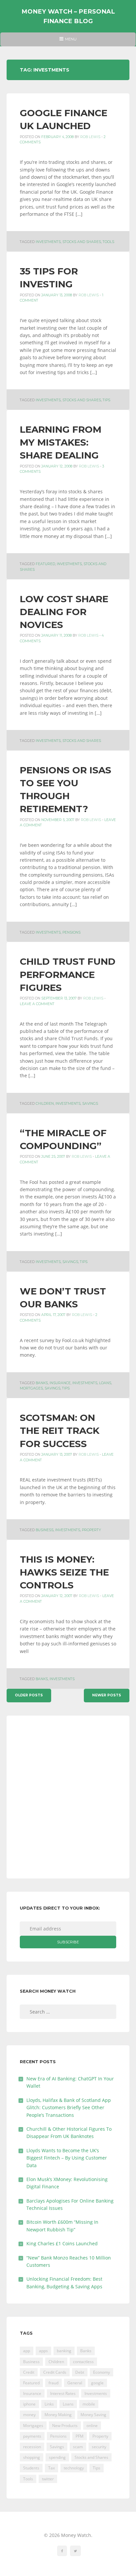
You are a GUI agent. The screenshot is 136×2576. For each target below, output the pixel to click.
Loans (105, 1383)
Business (45, 1530)
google (97, 2383)
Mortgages (31, 1388)
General (75, 2383)
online (92, 2426)
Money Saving (93, 2415)
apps (43, 2351)
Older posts (29, 1695)
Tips (106, 400)
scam (78, 2447)
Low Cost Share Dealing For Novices (64, 612)
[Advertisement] (68, 1797)
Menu (68, 41)
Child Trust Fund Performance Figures (68, 974)
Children (45, 1104)
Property (91, 1530)
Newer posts (107, 1695)
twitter (48, 2479)
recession (32, 2447)
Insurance (60, 1383)
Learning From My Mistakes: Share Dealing (61, 442)
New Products (65, 2426)
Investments (48, 242)
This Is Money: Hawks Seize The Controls (64, 1572)
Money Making (58, 2415)
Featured (45, 564)
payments (32, 2436)
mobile (89, 2404)
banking (64, 2351)
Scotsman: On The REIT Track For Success (60, 1431)
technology (74, 2468)
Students (31, 2468)
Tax (51, 2468)
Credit (29, 2372)
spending (57, 2457)
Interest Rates (63, 2393)
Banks (42, 1383)
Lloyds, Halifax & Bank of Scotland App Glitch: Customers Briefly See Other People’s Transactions (69, 2108)
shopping (32, 2457)
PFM (80, 2436)
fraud (53, 2383)
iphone (29, 2404)
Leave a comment (37, 1004)
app (27, 2351)
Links (49, 2404)
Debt (80, 2372)
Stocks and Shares (82, 242)
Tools (108, 242)
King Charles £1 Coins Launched (62, 2243)
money (29, 2415)
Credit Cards (55, 2372)
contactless (83, 2362)
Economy (102, 2372)
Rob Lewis (90, 137)
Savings (90, 1104)
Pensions (71, 932)
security (99, 2447)
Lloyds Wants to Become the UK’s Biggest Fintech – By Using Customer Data (67, 2158)
